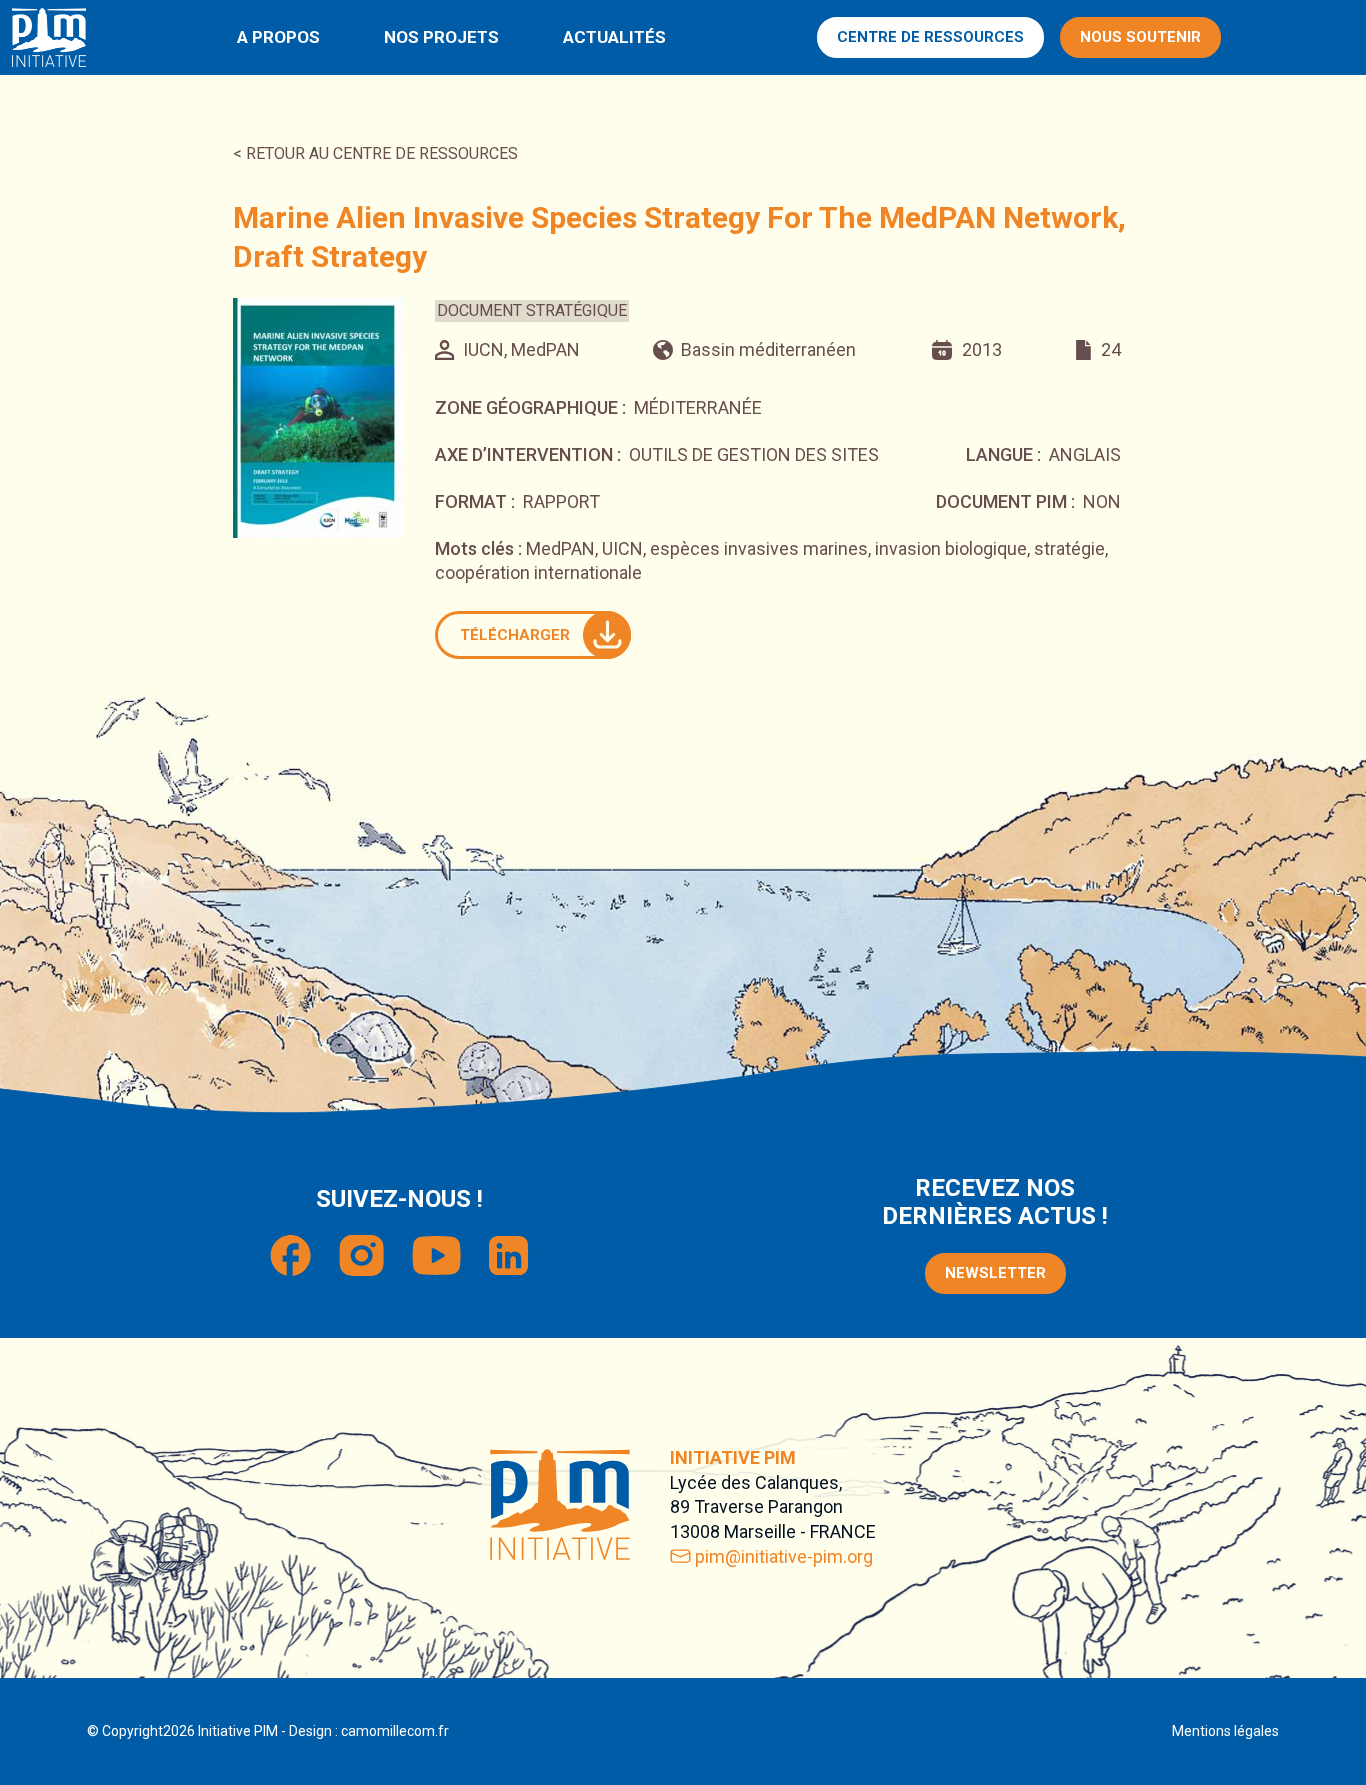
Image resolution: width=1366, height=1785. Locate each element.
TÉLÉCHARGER (515, 635)
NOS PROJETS (441, 37)
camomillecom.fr (395, 1731)
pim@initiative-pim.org (784, 1556)
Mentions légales (1225, 1731)
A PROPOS (278, 37)
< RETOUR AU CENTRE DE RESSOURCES (375, 153)
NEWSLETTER (995, 1273)
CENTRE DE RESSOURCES (930, 37)
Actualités (614, 37)
